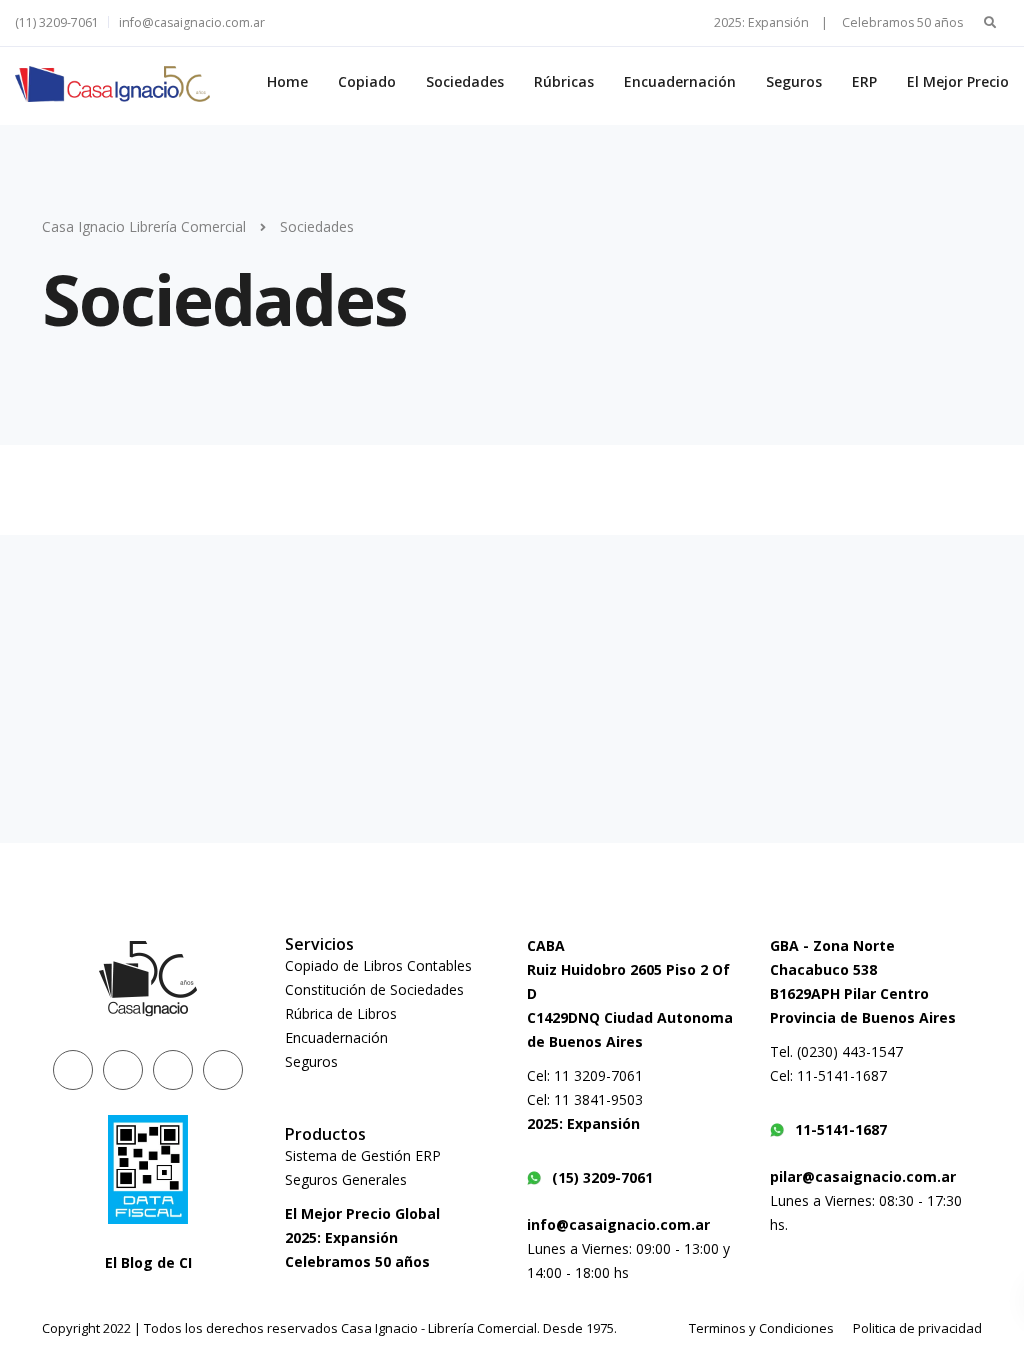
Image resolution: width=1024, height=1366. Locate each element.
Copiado (367, 81)
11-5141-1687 (841, 1129)
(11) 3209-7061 (57, 22)
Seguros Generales (346, 1179)
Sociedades (465, 81)
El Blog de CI (148, 1262)
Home (287, 81)
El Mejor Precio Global (362, 1213)
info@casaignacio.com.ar (192, 22)
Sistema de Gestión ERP (363, 1155)
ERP (864, 81)
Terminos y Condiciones (761, 1328)
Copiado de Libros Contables (378, 965)
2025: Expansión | (771, 22)
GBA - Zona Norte (832, 945)
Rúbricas (564, 81)
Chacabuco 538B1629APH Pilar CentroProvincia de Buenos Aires (863, 993)
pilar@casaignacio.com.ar (863, 1176)
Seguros (794, 81)
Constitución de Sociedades (374, 989)
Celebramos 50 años (902, 22)
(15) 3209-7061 (602, 1177)
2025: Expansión (341, 1237)
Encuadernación (680, 81)
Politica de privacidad (917, 1328)
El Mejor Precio (958, 81)
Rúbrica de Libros (341, 1013)
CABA (546, 945)
